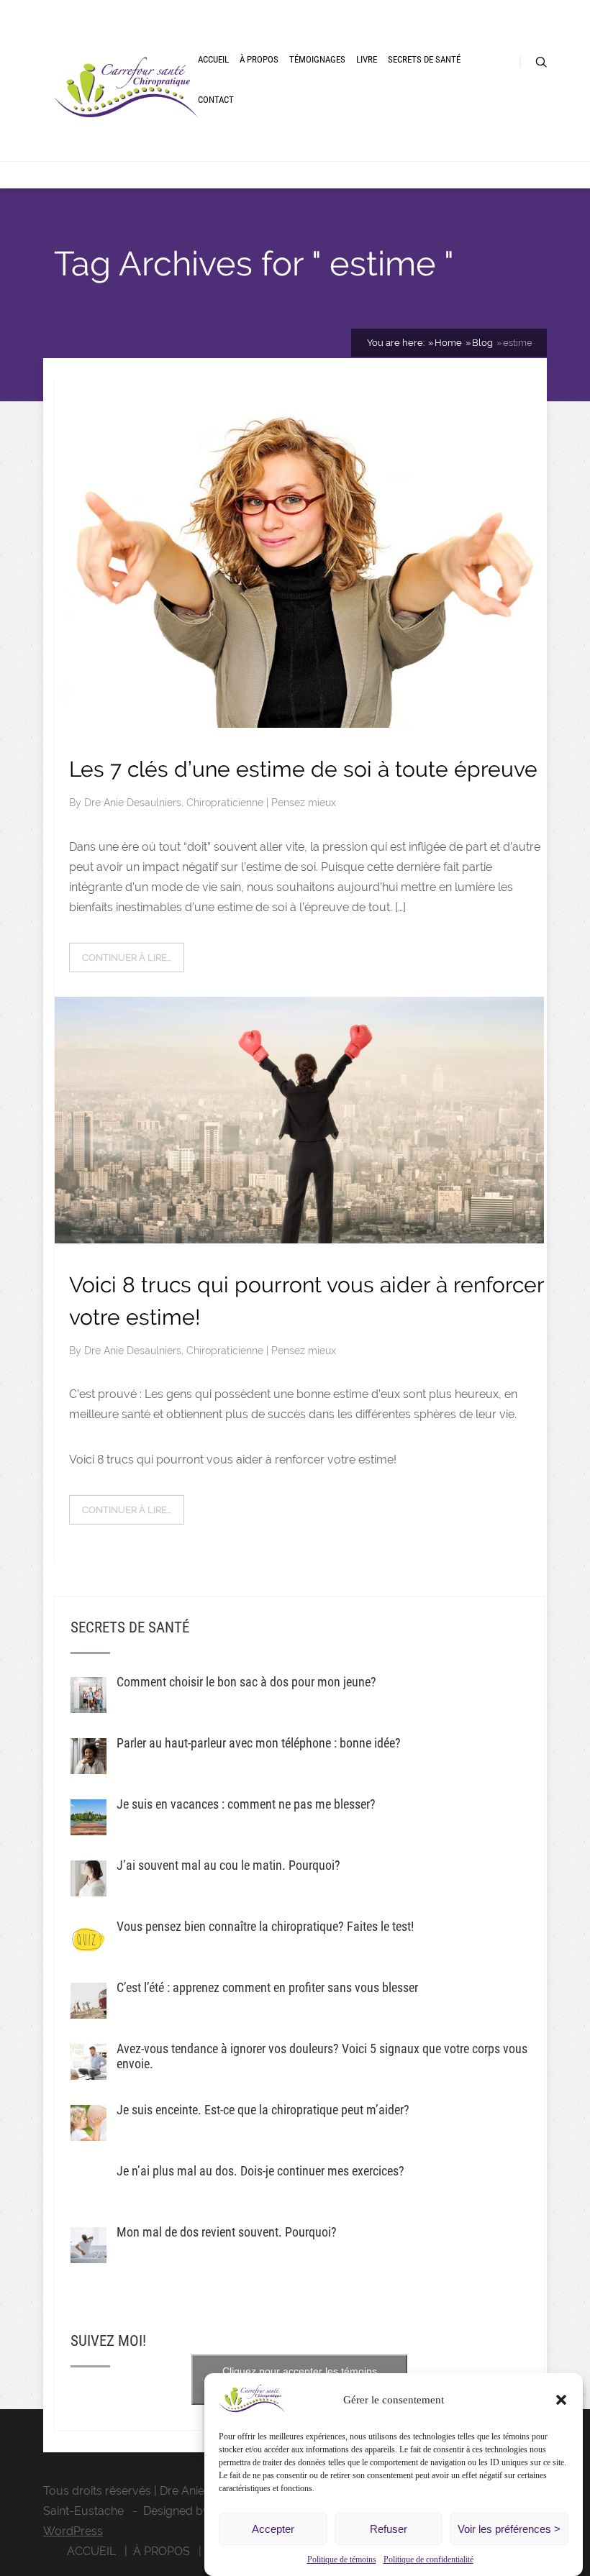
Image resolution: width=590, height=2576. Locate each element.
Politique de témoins (342, 2559)
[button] (561, 2400)
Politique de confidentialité (428, 2559)
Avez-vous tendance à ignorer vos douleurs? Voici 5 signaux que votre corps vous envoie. (322, 2056)
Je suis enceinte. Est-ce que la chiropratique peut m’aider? (263, 2110)
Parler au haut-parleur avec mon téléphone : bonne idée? (259, 1743)
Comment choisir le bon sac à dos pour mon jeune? (246, 1682)
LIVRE (367, 59)
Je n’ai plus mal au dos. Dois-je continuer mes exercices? (260, 2171)
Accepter (273, 2529)
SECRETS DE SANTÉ (424, 59)
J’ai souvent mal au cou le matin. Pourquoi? (228, 1865)
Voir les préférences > (509, 2529)
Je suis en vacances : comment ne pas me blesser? (246, 1804)
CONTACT (216, 100)
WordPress (73, 2531)
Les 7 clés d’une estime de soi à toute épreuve (303, 769)
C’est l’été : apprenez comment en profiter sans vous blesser (267, 1987)
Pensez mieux (304, 803)
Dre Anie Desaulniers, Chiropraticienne (175, 803)
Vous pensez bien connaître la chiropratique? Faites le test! (265, 1926)
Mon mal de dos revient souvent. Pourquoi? (227, 2232)
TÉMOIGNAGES (317, 59)
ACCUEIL (213, 59)
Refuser (389, 2529)
